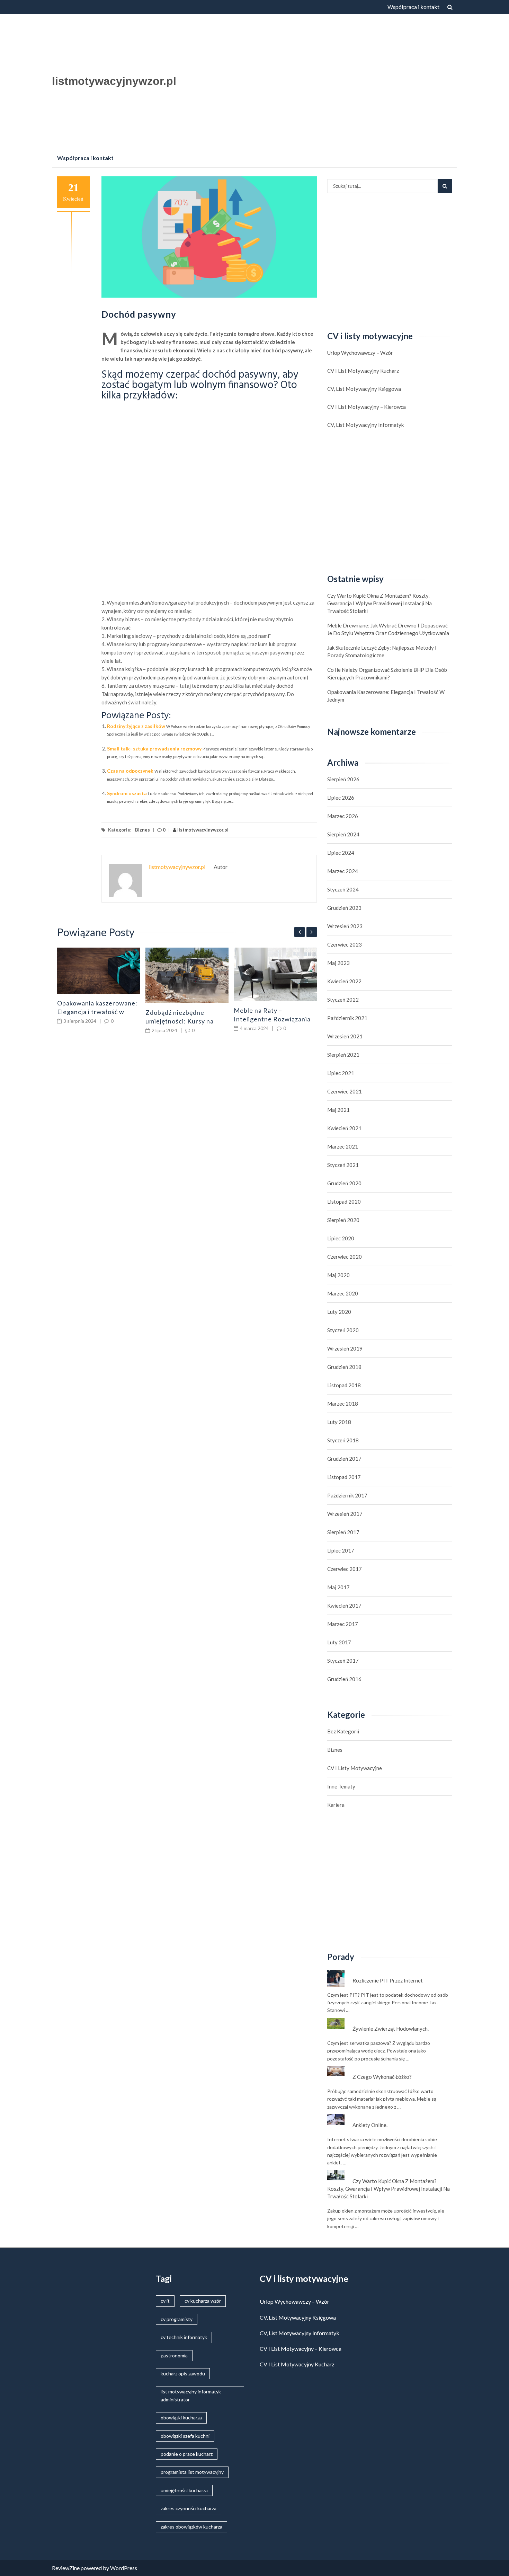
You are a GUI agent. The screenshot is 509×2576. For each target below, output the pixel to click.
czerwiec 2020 (345, 1257)
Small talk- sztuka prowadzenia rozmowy (154, 749)
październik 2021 (347, 1018)
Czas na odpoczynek (130, 771)
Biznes (142, 830)
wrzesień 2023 (345, 926)
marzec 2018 (343, 1404)
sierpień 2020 (343, 1220)
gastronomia (174, 2355)
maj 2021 (338, 1110)
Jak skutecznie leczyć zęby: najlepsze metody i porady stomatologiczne (382, 651)
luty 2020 (339, 1312)
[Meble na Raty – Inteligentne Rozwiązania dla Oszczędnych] (275, 974)
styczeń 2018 (343, 1440)
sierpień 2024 (343, 834)
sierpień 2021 (343, 1055)
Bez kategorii (343, 1731)
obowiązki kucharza (181, 2417)
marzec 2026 (343, 816)
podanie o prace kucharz (187, 2454)
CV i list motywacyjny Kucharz (363, 371)
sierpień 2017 (343, 1532)
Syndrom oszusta (127, 793)
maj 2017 (338, 1587)
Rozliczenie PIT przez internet (388, 1980)
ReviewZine (66, 2568)
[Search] (445, 186)
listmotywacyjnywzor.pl (114, 81)
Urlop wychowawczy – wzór (360, 353)
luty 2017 (339, 1642)
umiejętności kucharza (184, 2490)
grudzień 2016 (344, 1679)
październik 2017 (347, 1495)
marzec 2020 (343, 1293)
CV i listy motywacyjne (355, 1768)
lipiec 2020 (341, 1238)
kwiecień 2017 (344, 1606)
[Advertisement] (322, 83)
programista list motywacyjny (192, 2472)
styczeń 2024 (343, 889)
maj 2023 (338, 963)
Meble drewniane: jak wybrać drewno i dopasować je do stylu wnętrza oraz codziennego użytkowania (388, 629)
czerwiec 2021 (345, 1091)
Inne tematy (341, 1786)
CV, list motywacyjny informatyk (365, 425)
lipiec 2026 (341, 798)
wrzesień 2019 (345, 1348)
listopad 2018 (344, 1385)
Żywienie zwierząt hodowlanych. (391, 2029)
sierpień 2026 (343, 779)
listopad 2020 (344, 1202)
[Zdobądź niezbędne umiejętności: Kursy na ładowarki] (187, 975)
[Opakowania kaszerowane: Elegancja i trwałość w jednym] (99, 971)
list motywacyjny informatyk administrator (191, 2395)
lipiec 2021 (341, 1073)
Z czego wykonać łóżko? (382, 2077)
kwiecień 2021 (344, 1128)
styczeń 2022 (343, 1000)
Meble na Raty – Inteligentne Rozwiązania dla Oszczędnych (272, 1019)
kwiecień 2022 (344, 981)
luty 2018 (339, 1422)
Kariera (336, 1805)
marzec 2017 (343, 1624)
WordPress (124, 2568)
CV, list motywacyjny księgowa (364, 389)
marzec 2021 (343, 1146)
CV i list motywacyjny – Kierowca (367, 407)
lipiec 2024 (341, 853)
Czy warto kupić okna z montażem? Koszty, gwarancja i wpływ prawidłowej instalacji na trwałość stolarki (379, 603)
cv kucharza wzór (203, 2301)
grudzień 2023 (344, 908)
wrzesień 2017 (345, 1514)
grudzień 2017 (344, 1459)
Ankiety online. (370, 2125)
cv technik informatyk (184, 2337)
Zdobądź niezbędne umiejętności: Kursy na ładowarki (180, 1021)
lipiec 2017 (341, 1550)
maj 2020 (338, 1275)
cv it (165, 2301)
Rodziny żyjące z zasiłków (136, 726)
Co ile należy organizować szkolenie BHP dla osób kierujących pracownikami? (387, 674)
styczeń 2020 (343, 1330)
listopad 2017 (344, 1477)
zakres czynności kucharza (189, 2508)
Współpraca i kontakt (413, 7)
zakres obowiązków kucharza (191, 2527)
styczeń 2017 (343, 1661)
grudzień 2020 (344, 1183)
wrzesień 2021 (345, 1036)
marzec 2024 (343, 871)
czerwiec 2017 (345, 1569)
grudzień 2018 (344, 1367)
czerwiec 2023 (345, 944)
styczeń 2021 (343, 1165)
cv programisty (177, 2319)
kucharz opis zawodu (183, 2373)
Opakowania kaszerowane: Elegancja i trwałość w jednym (97, 1012)
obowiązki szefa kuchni (185, 2436)
